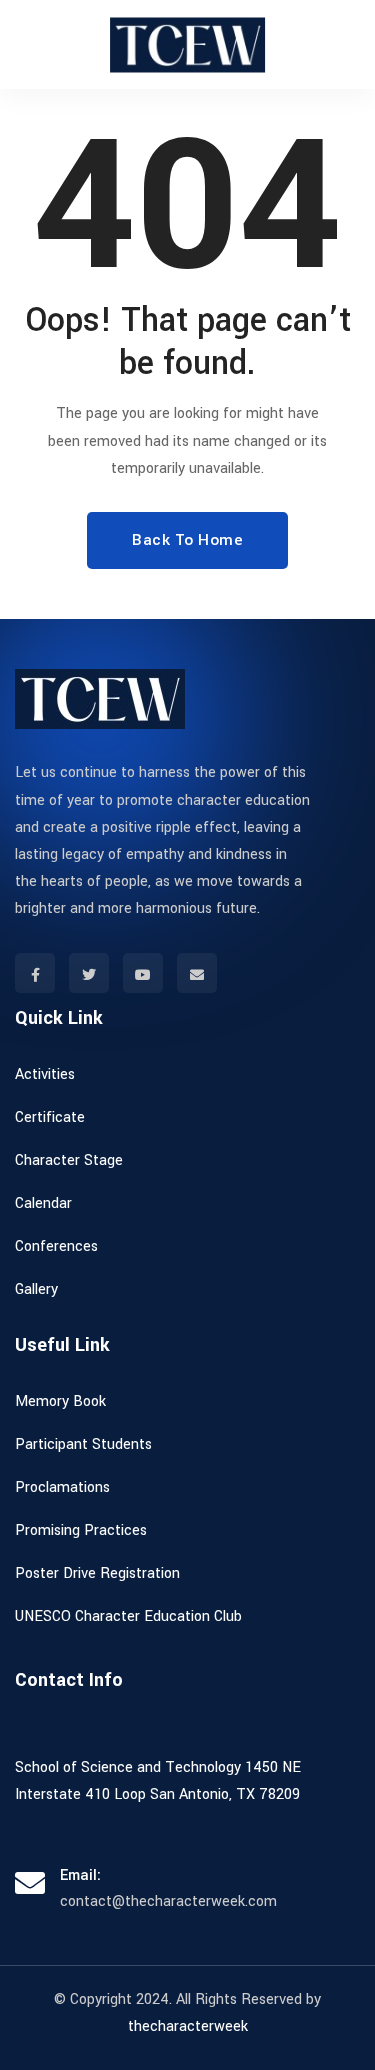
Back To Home (187, 540)
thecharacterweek (188, 2026)
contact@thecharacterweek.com (168, 1901)
